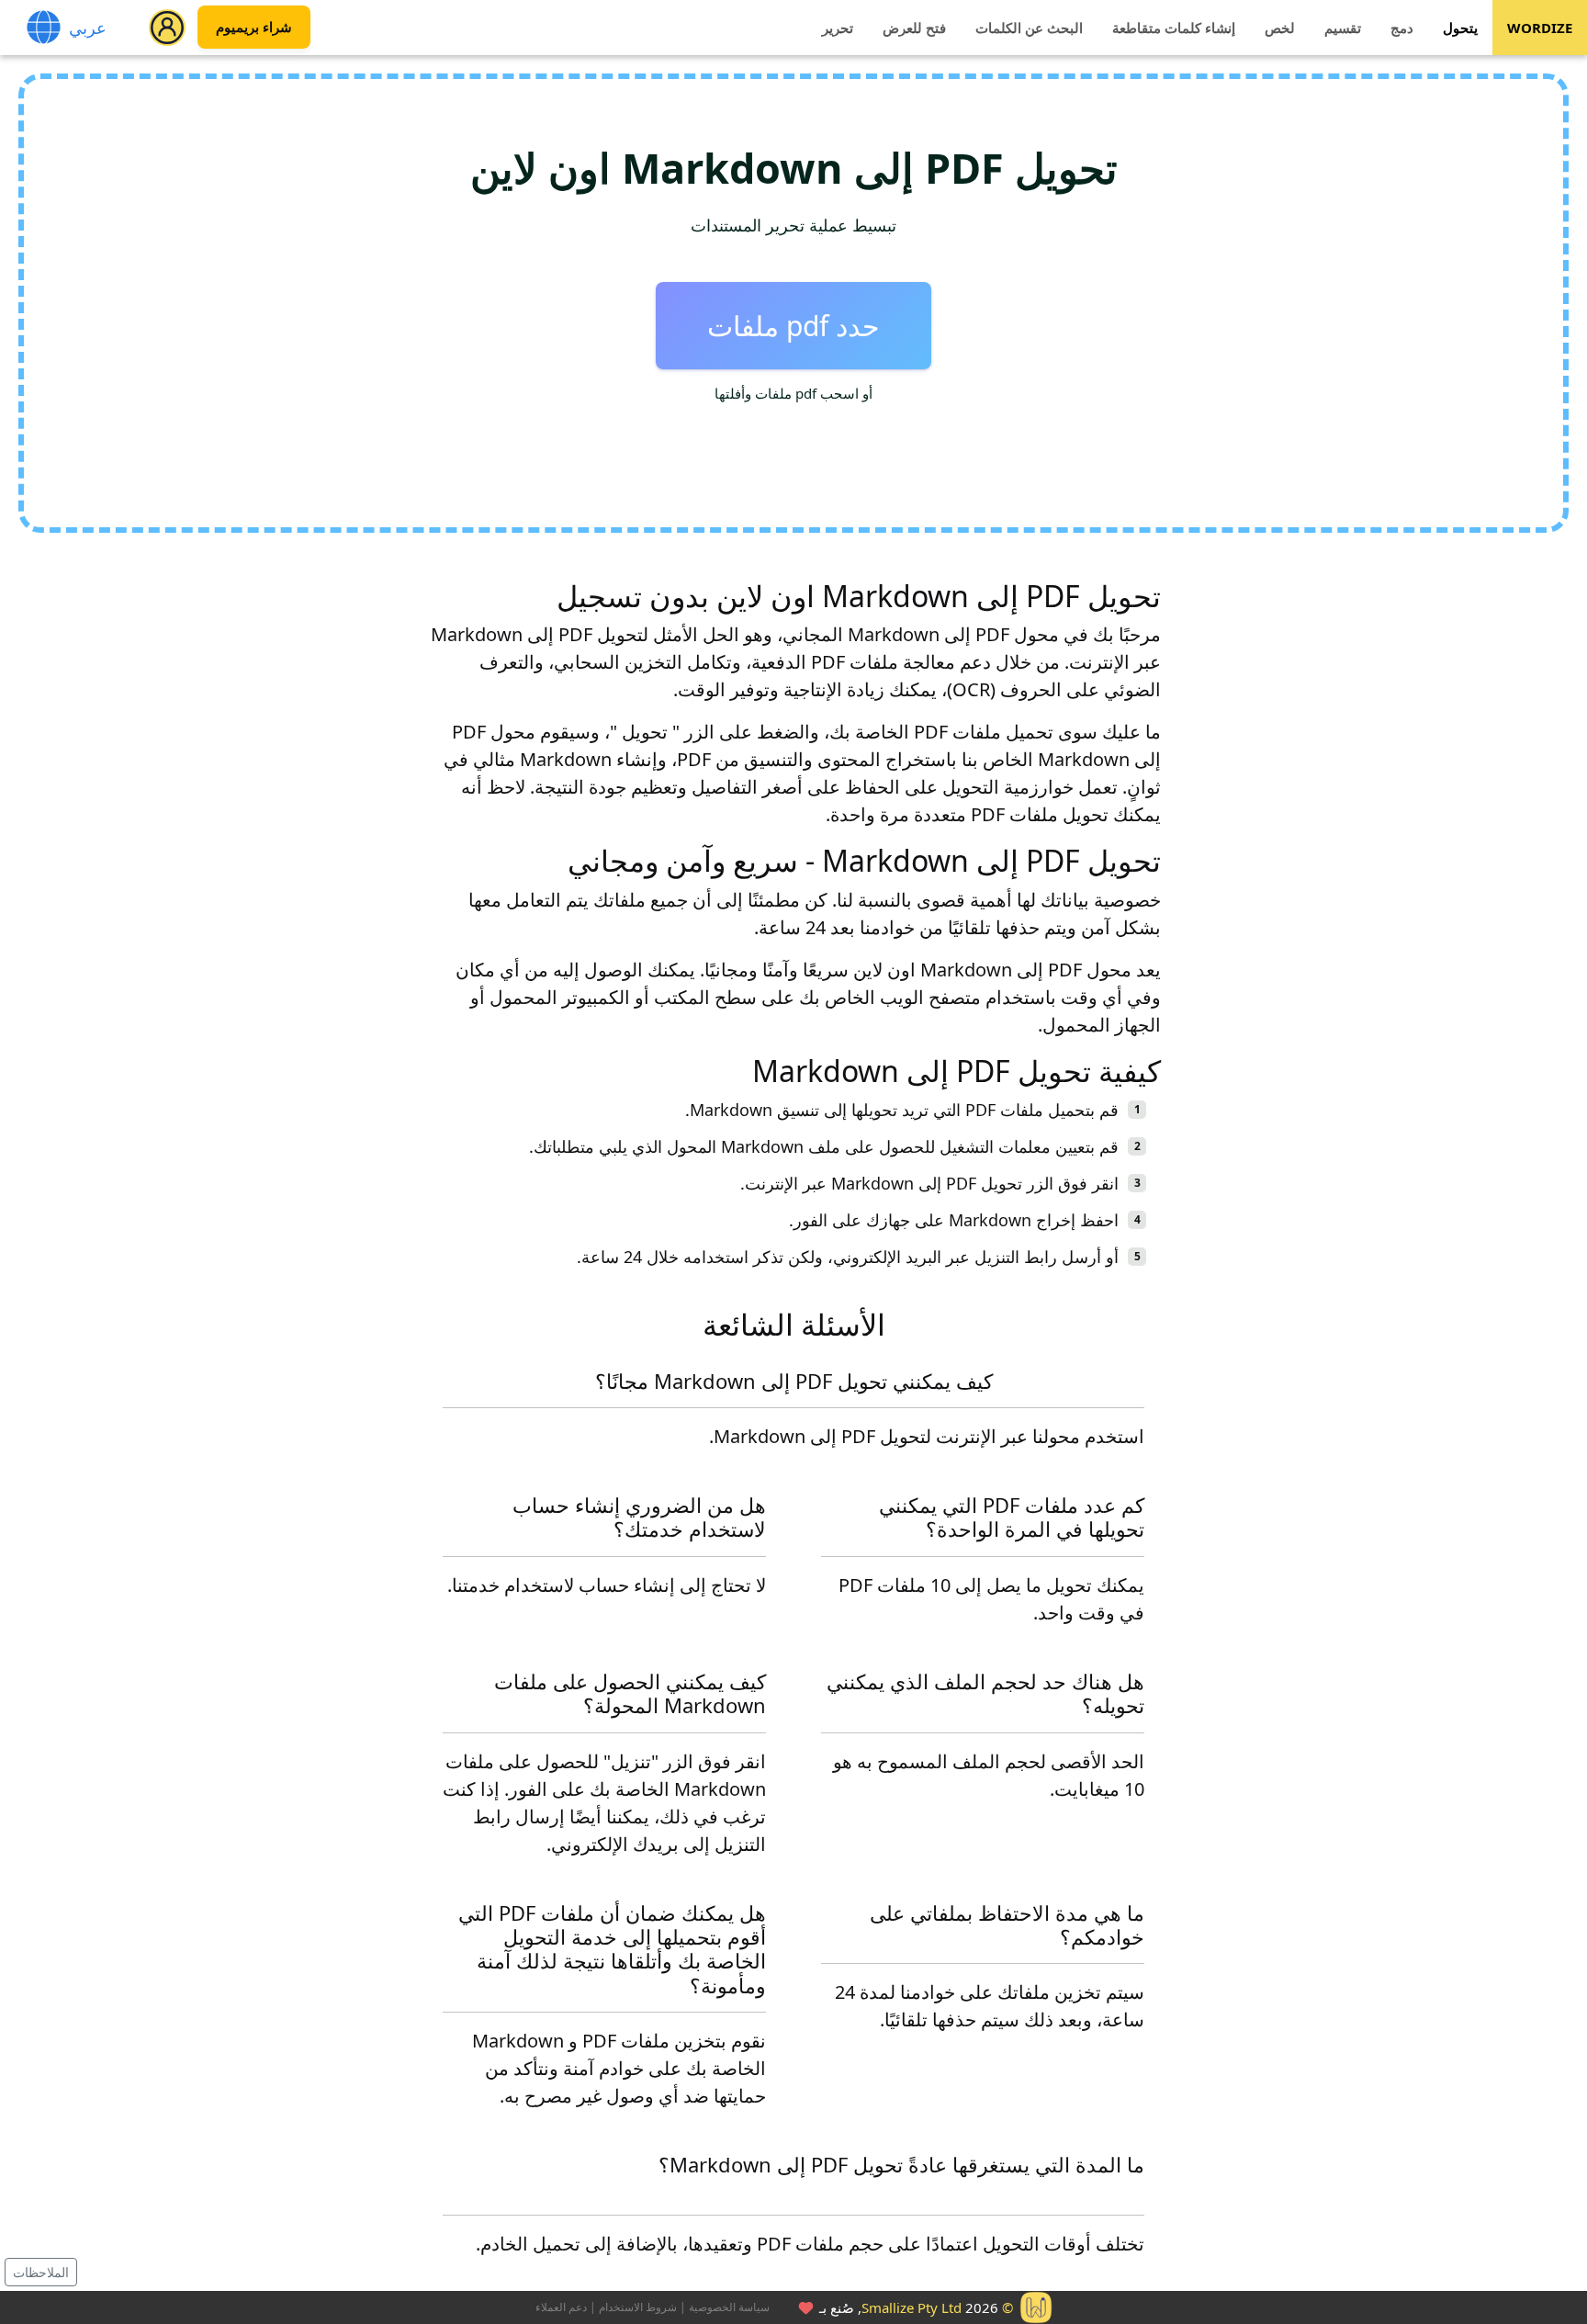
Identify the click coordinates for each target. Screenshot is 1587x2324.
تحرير (838, 28)
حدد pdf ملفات (793, 326)
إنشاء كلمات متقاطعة (1174, 28)
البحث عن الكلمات (1029, 28)
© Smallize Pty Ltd (937, 2307)
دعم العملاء (561, 2307)
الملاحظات (41, 2272)
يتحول (1460, 28)
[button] (167, 28)
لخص (1280, 28)
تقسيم (1343, 28)
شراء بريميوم (254, 28)
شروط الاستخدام (638, 2307)
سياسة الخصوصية (729, 2307)
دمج (1402, 28)
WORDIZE (1540, 28)
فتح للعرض (914, 28)
